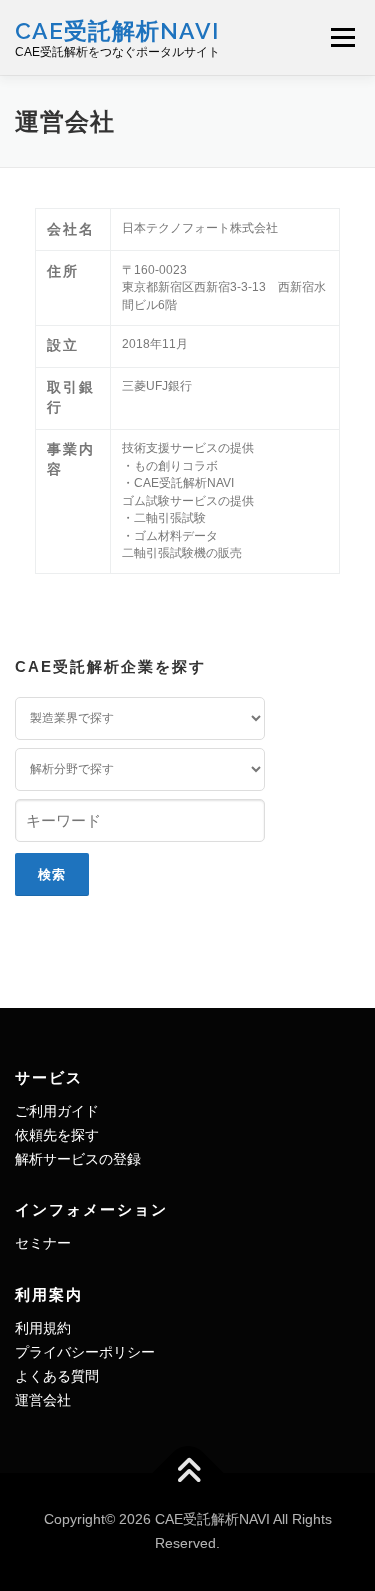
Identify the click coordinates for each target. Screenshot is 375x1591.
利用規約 (43, 1328)
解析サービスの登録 (78, 1159)
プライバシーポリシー (85, 1352)
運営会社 (43, 1400)
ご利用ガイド (57, 1111)
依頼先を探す (57, 1135)
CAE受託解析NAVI (117, 29)
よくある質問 (57, 1376)
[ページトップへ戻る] (187, 1473)
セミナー (43, 1243)
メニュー (342, 37)
